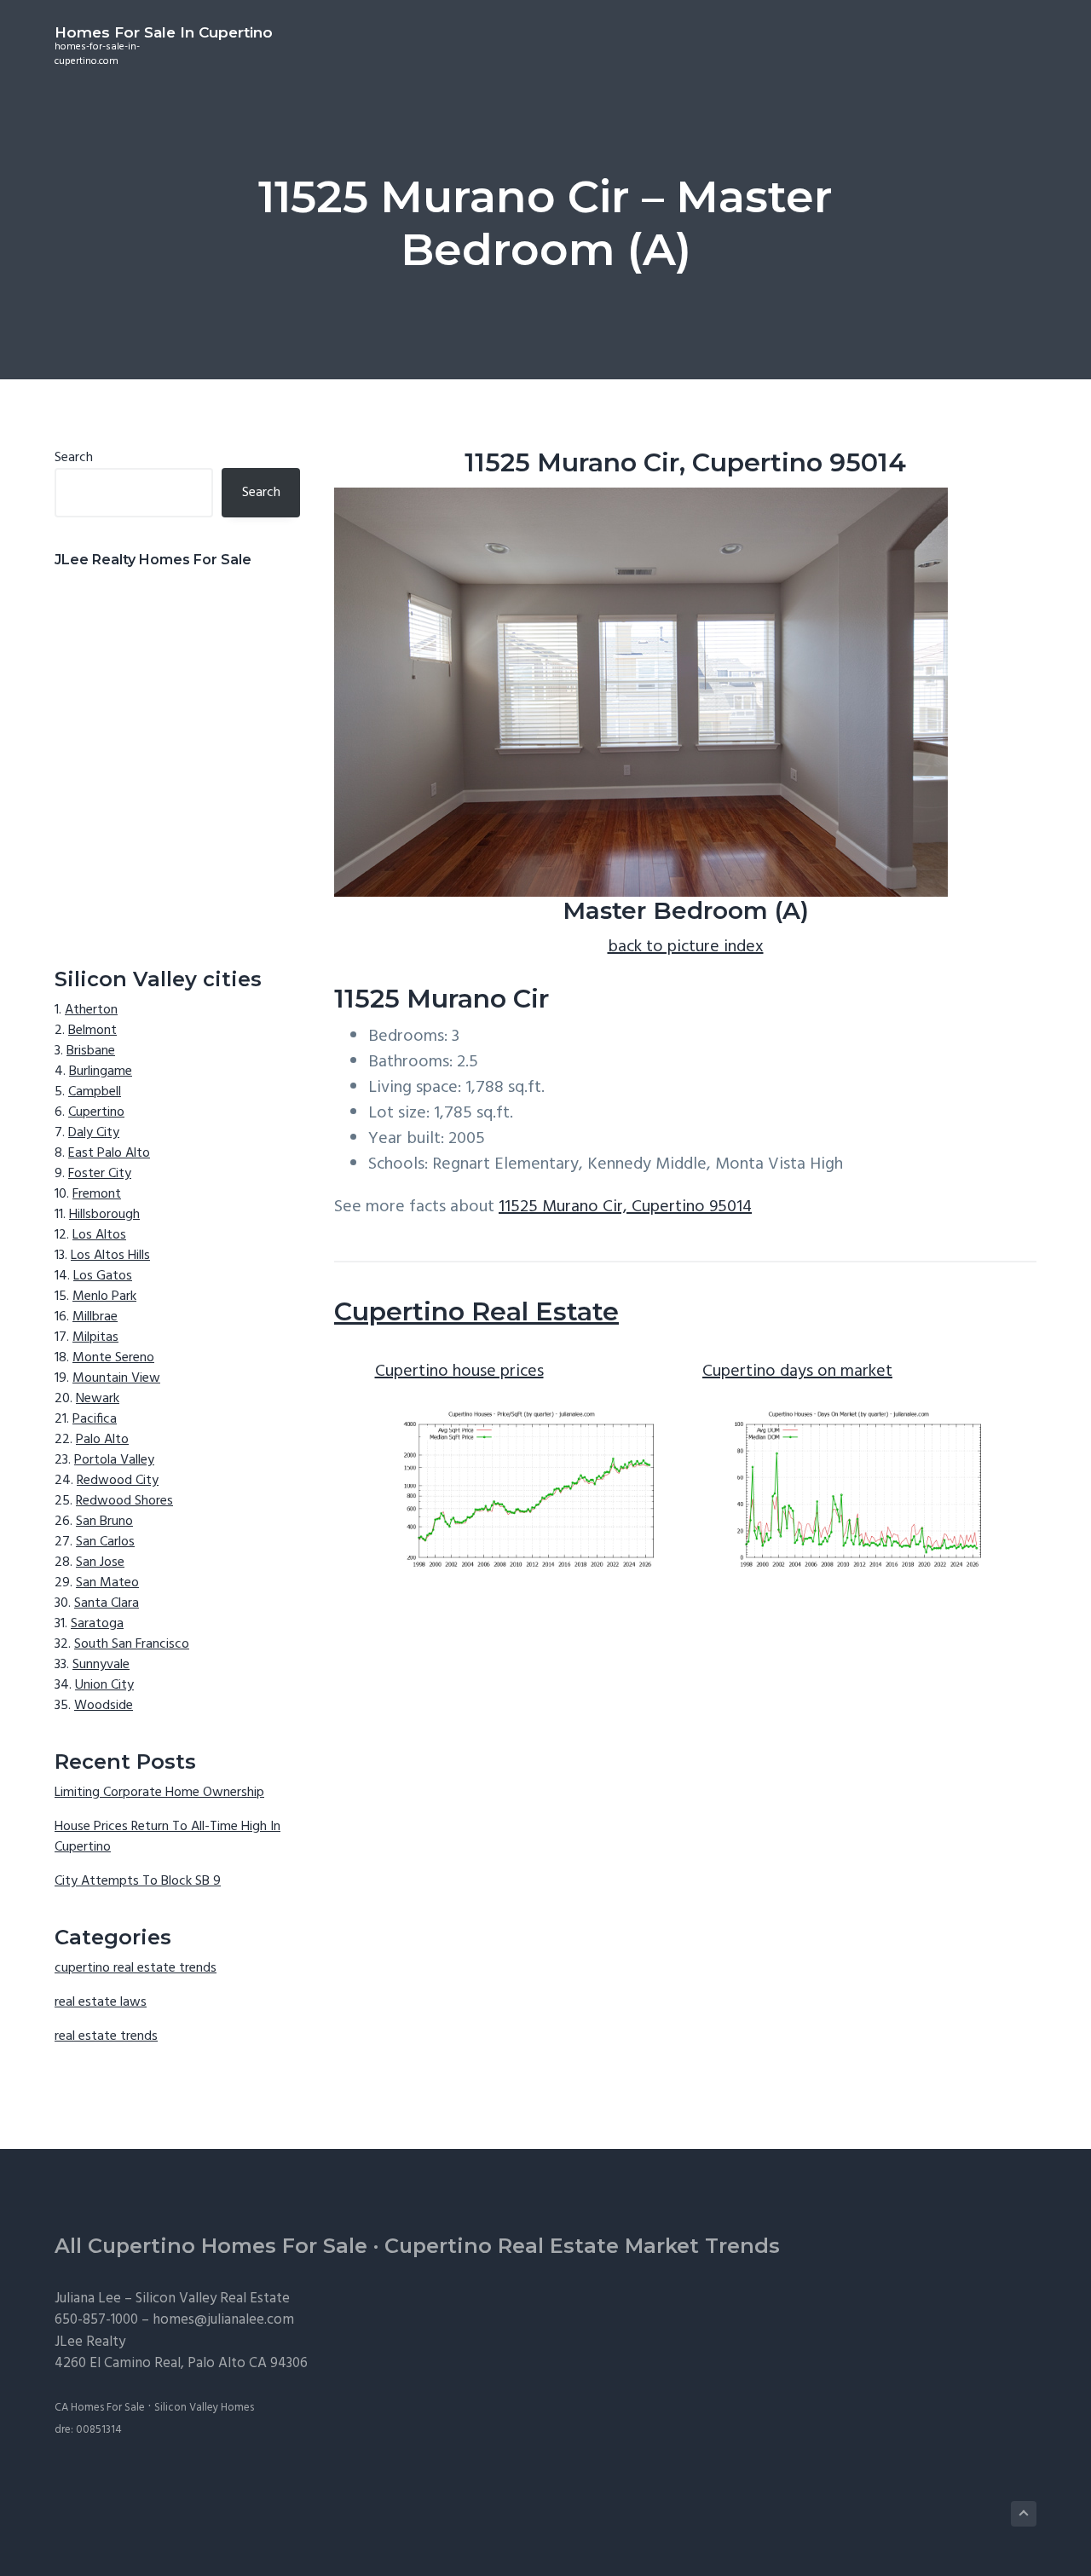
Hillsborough (104, 1215)
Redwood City (118, 1481)
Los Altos (99, 1235)
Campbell (95, 1092)
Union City (104, 1685)
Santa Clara (107, 1603)
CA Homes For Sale (100, 2408)
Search (74, 458)
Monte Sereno (113, 1358)
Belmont (92, 1031)
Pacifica (95, 1419)
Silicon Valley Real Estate (213, 2299)
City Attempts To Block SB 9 (138, 1881)
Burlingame (101, 1071)
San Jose (100, 1562)
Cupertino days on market (797, 1372)
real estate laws (101, 2002)
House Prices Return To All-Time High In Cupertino (167, 1837)
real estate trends (106, 2036)
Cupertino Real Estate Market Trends (582, 2246)
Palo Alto (102, 1440)
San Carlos (105, 1542)
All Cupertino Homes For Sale (211, 2246)
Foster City (100, 1174)
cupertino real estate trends (136, 1968)
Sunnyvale (101, 1665)
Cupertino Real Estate (476, 1311)
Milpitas (95, 1337)
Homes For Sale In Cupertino (164, 32)
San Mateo (107, 1583)
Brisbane (91, 1051)
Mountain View (116, 1378)
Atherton (91, 1010)
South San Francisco (132, 1644)
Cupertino (96, 1112)
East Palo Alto (109, 1153)
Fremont (97, 1194)
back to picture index (686, 947)
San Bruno (104, 1522)
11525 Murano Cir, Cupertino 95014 (625, 1207)
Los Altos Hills (110, 1256)
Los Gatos (103, 1276)
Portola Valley (114, 1460)
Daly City (94, 1133)
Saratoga (97, 1624)
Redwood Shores (124, 1501)
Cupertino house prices (459, 1372)
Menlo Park (104, 1297)
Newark (98, 1399)
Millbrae (95, 1317)
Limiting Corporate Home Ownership (159, 1793)
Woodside (104, 1706)
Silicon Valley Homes (204, 2408)
